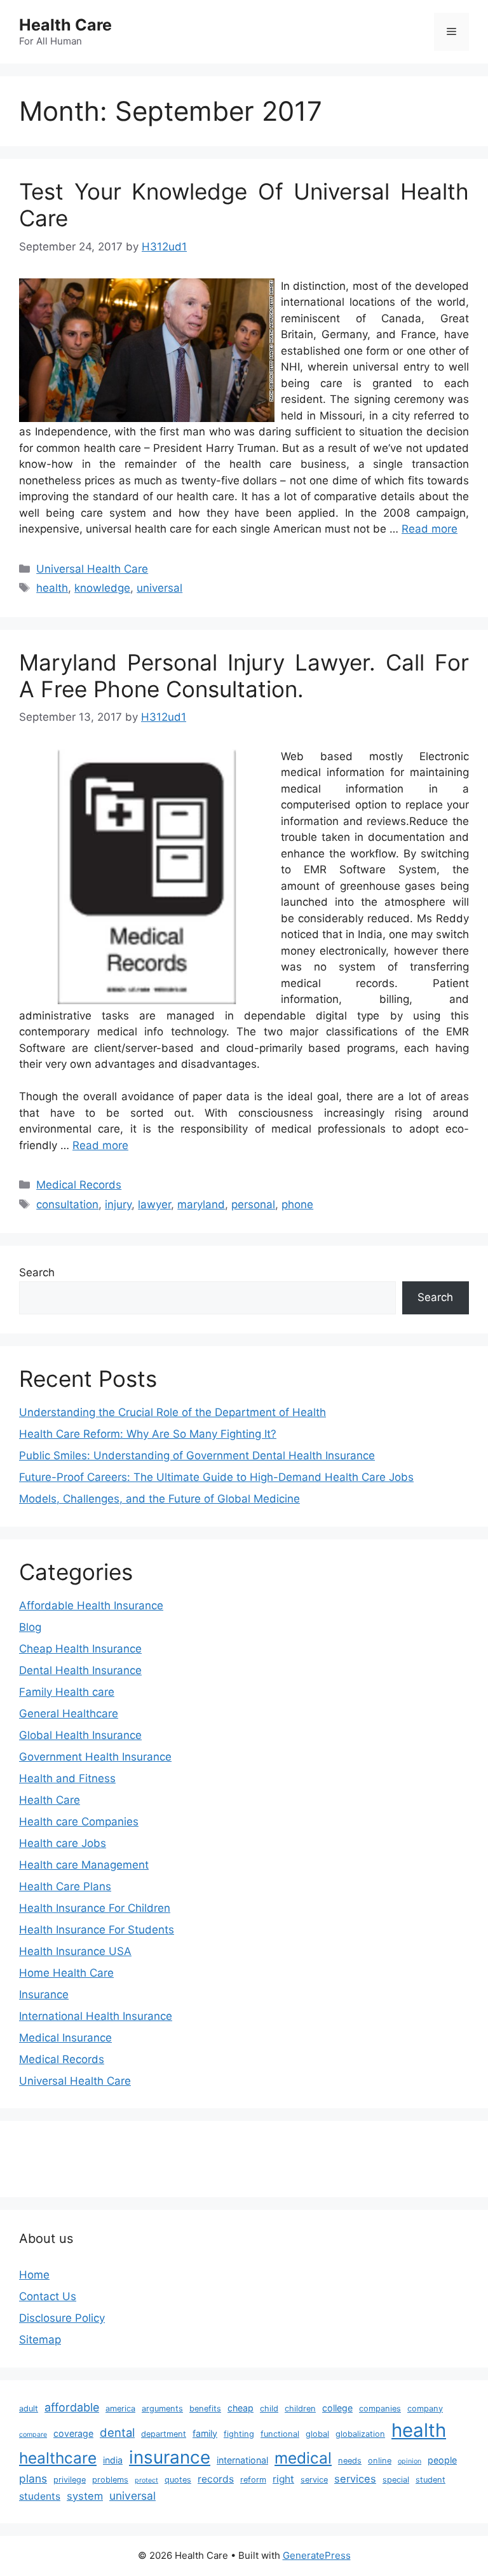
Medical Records (79, 1185)
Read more (430, 529)
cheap (241, 2408)
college (337, 2408)
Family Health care (67, 1692)
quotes (178, 2480)
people (442, 2460)
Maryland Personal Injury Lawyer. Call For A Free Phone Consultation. (244, 676)
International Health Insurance (96, 2016)
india (113, 2460)
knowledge (102, 588)
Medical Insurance (65, 2038)
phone (297, 1204)
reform (253, 2480)
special (396, 2480)
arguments (162, 2409)
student (430, 2480)
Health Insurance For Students (97, 1930)
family (205, 2433)
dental (117, 2432)
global (317, 2434)
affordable (72, 2407)
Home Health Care (66, 1973)
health (52, 588)
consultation (67, 1204)
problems (110, 2480)
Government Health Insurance (95, 1757)
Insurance (44, 1994)
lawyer (154, 1204)
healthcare (58, 2458)
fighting (239, 2434)
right (283, 2479)
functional (280, 2434)
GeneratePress (317, 2555)
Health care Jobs (63, 1843)
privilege (70, 2480)
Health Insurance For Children (95, 1908)
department (164, 2434)
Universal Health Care (92, 569)
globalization (360, 2434)
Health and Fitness (67, 1778)
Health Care (65, 25)
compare (33, 2435)
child (269, 2409)
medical (303, 2458)
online (380, 2461)
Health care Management (84, 1865)
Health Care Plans (65, 1886)
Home (34, 2275)
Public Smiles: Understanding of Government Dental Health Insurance (197, 1455)
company (425, 2409)
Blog (30, 1627)
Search (37, 1272)
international (242, 2460)
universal (159, 588)
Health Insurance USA (75, 1951)
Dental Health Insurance (80, 1670)
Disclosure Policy (62, 2318)
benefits (205, 2409)
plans (33, 2478)
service (314, 2480)
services (355, 2479)
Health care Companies (79, 1822)
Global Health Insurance (80, 1735)
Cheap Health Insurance (80, 1649)
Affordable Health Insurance (91, 1605)
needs (350, 2461)
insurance (170, 2457)
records (216, 2479)
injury (118, 1204)
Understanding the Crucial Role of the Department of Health (173, 1412)
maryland (201, 1204)
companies (380, 2409)
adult (29, 2409)
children (300, 2409)
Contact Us (48, 2296)
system (85, 2496)
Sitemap (40, 2340)
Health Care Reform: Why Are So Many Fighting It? (148, 1434)
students (40, 2496)
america (120, 2409)
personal (253, 1204)
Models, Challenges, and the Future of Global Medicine (159, 1499)
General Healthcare (69, 1714)
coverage (73, 2433)
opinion (410, 2461)
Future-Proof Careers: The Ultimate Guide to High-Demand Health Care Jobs (216, 1477)
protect (146, 2480)
